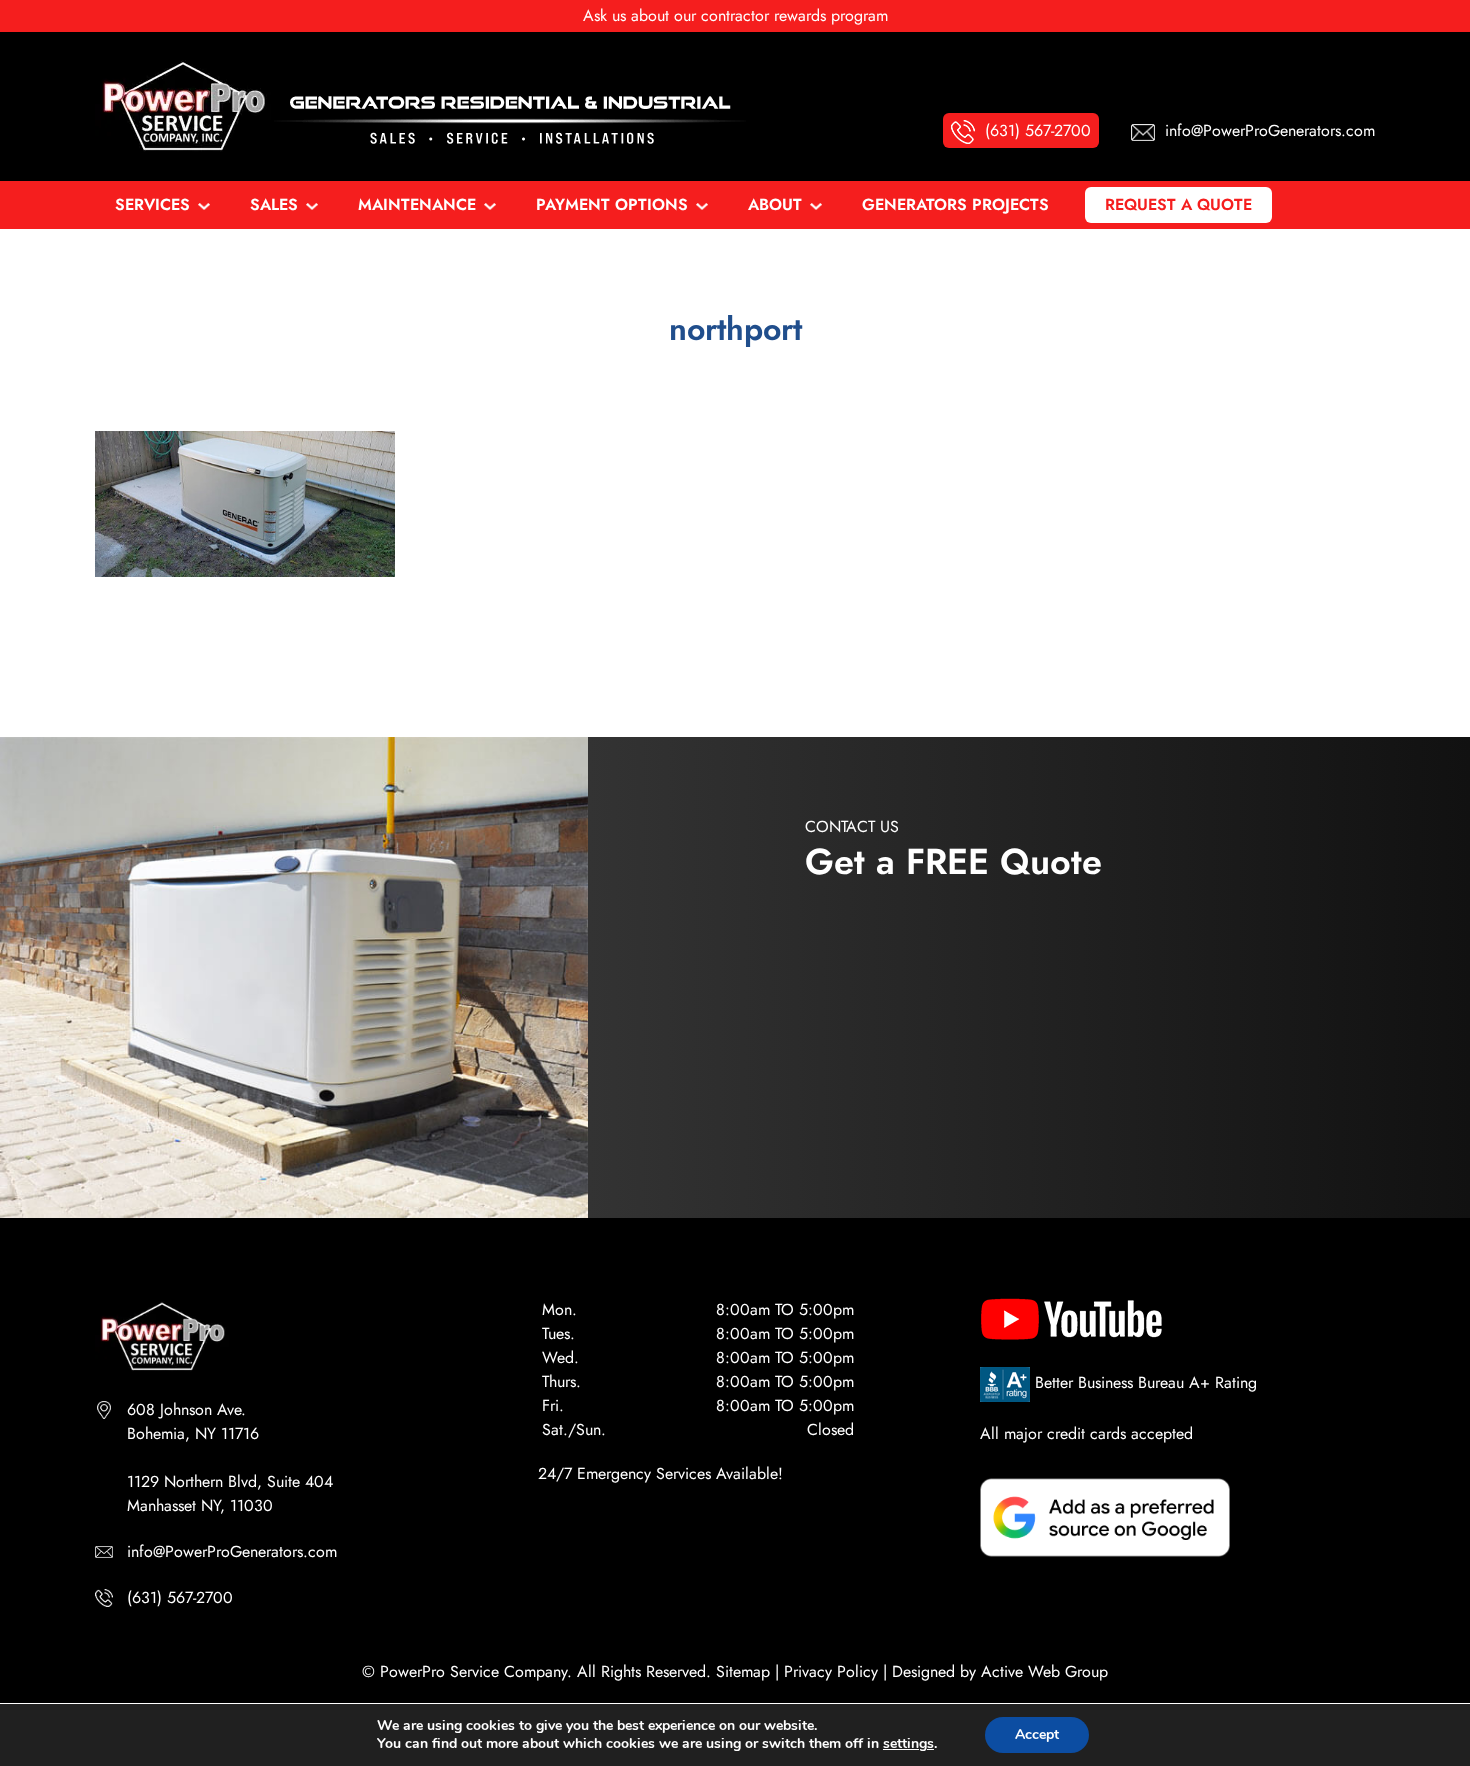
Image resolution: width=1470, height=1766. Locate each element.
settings (908, 1744)
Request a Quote (1178, 204)
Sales (274, 204)
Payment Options (612, 204)
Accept (1037, 1734)
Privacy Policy (831, 1671)
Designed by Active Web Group (1000, 1671)
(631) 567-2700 (180, 1597)
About (775, 204)
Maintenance (417, 204)
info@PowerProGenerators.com (232, 1551)
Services (152, 204)
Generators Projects (955, 204)
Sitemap (743, 1671)
